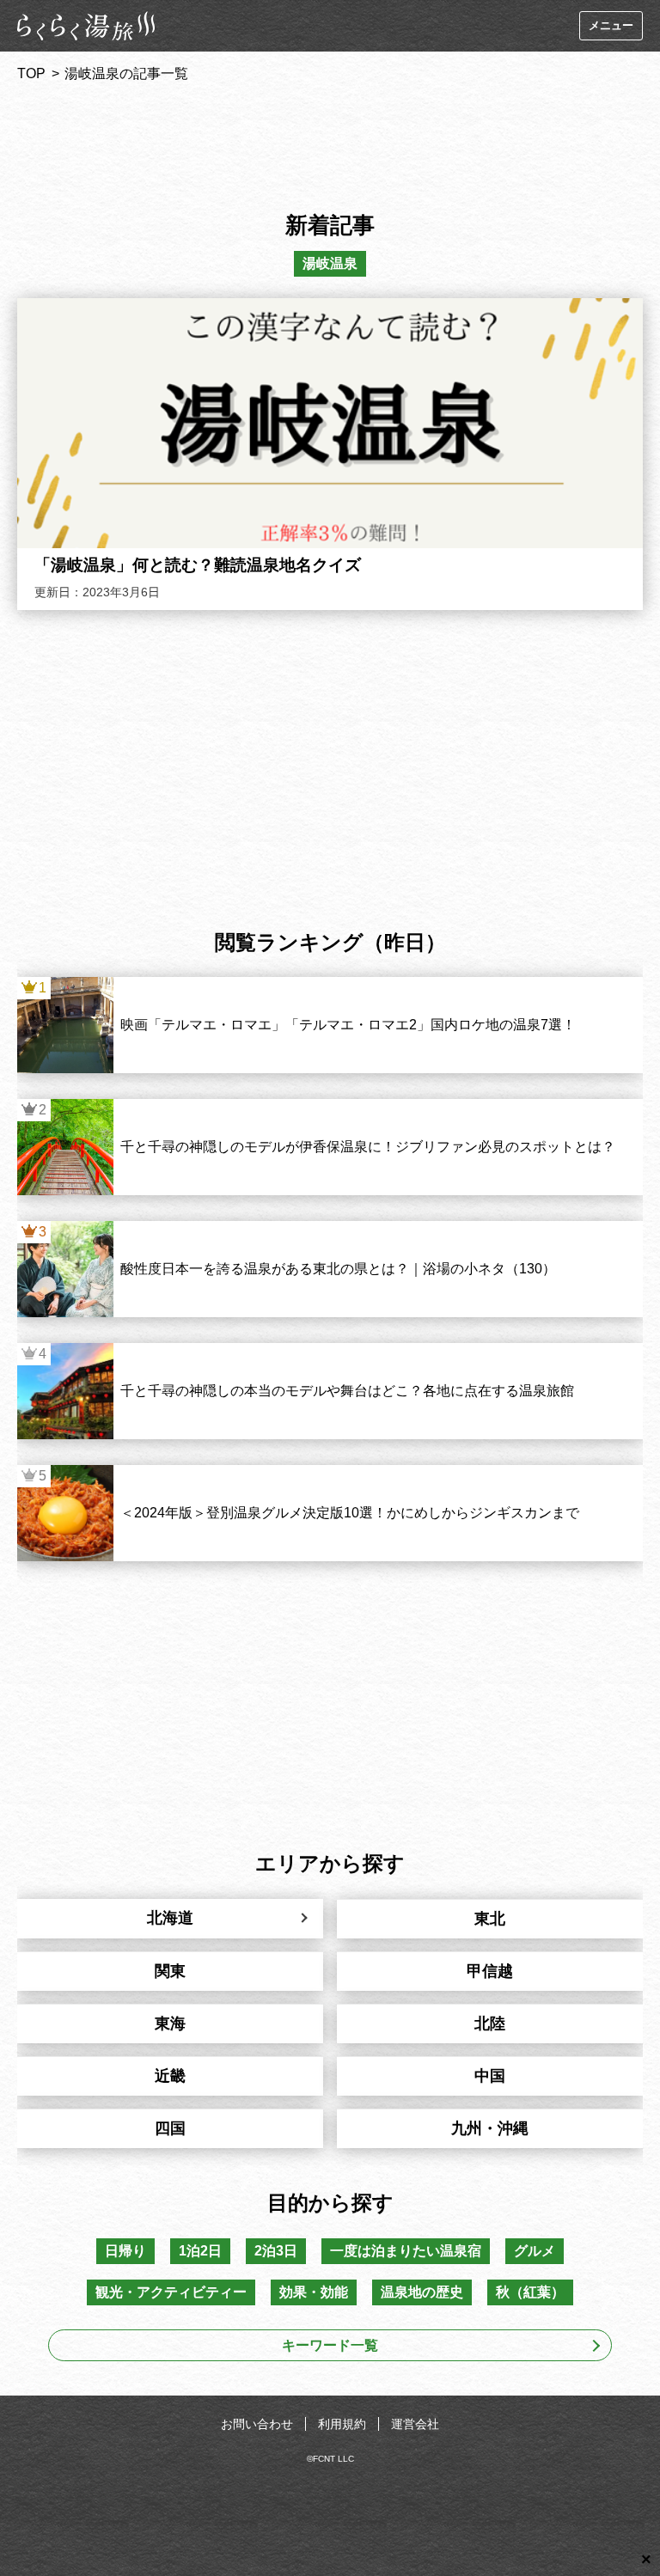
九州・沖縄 (490, 2128)
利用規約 (342, 2424)
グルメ (535, 2251)
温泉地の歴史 (422, 2292)
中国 (490, 2076)
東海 (170, 2024)
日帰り (125, 2251)
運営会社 (415, 2424)
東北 (490, 1919)
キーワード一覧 (330, 2345)
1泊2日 (200, 2251)
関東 (170, 1971)
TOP (31, 73)
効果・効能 (314, 2292)
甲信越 (490, 1971)
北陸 (490, 2024)
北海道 (170, 1918)
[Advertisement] (330, 141)
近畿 (170, 2076)
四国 (170, 2128)
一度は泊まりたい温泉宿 (406, 2251)
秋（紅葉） (530, 2292)
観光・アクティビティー (171, 2292)
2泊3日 (276, 2251)
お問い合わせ (257, 2424)
